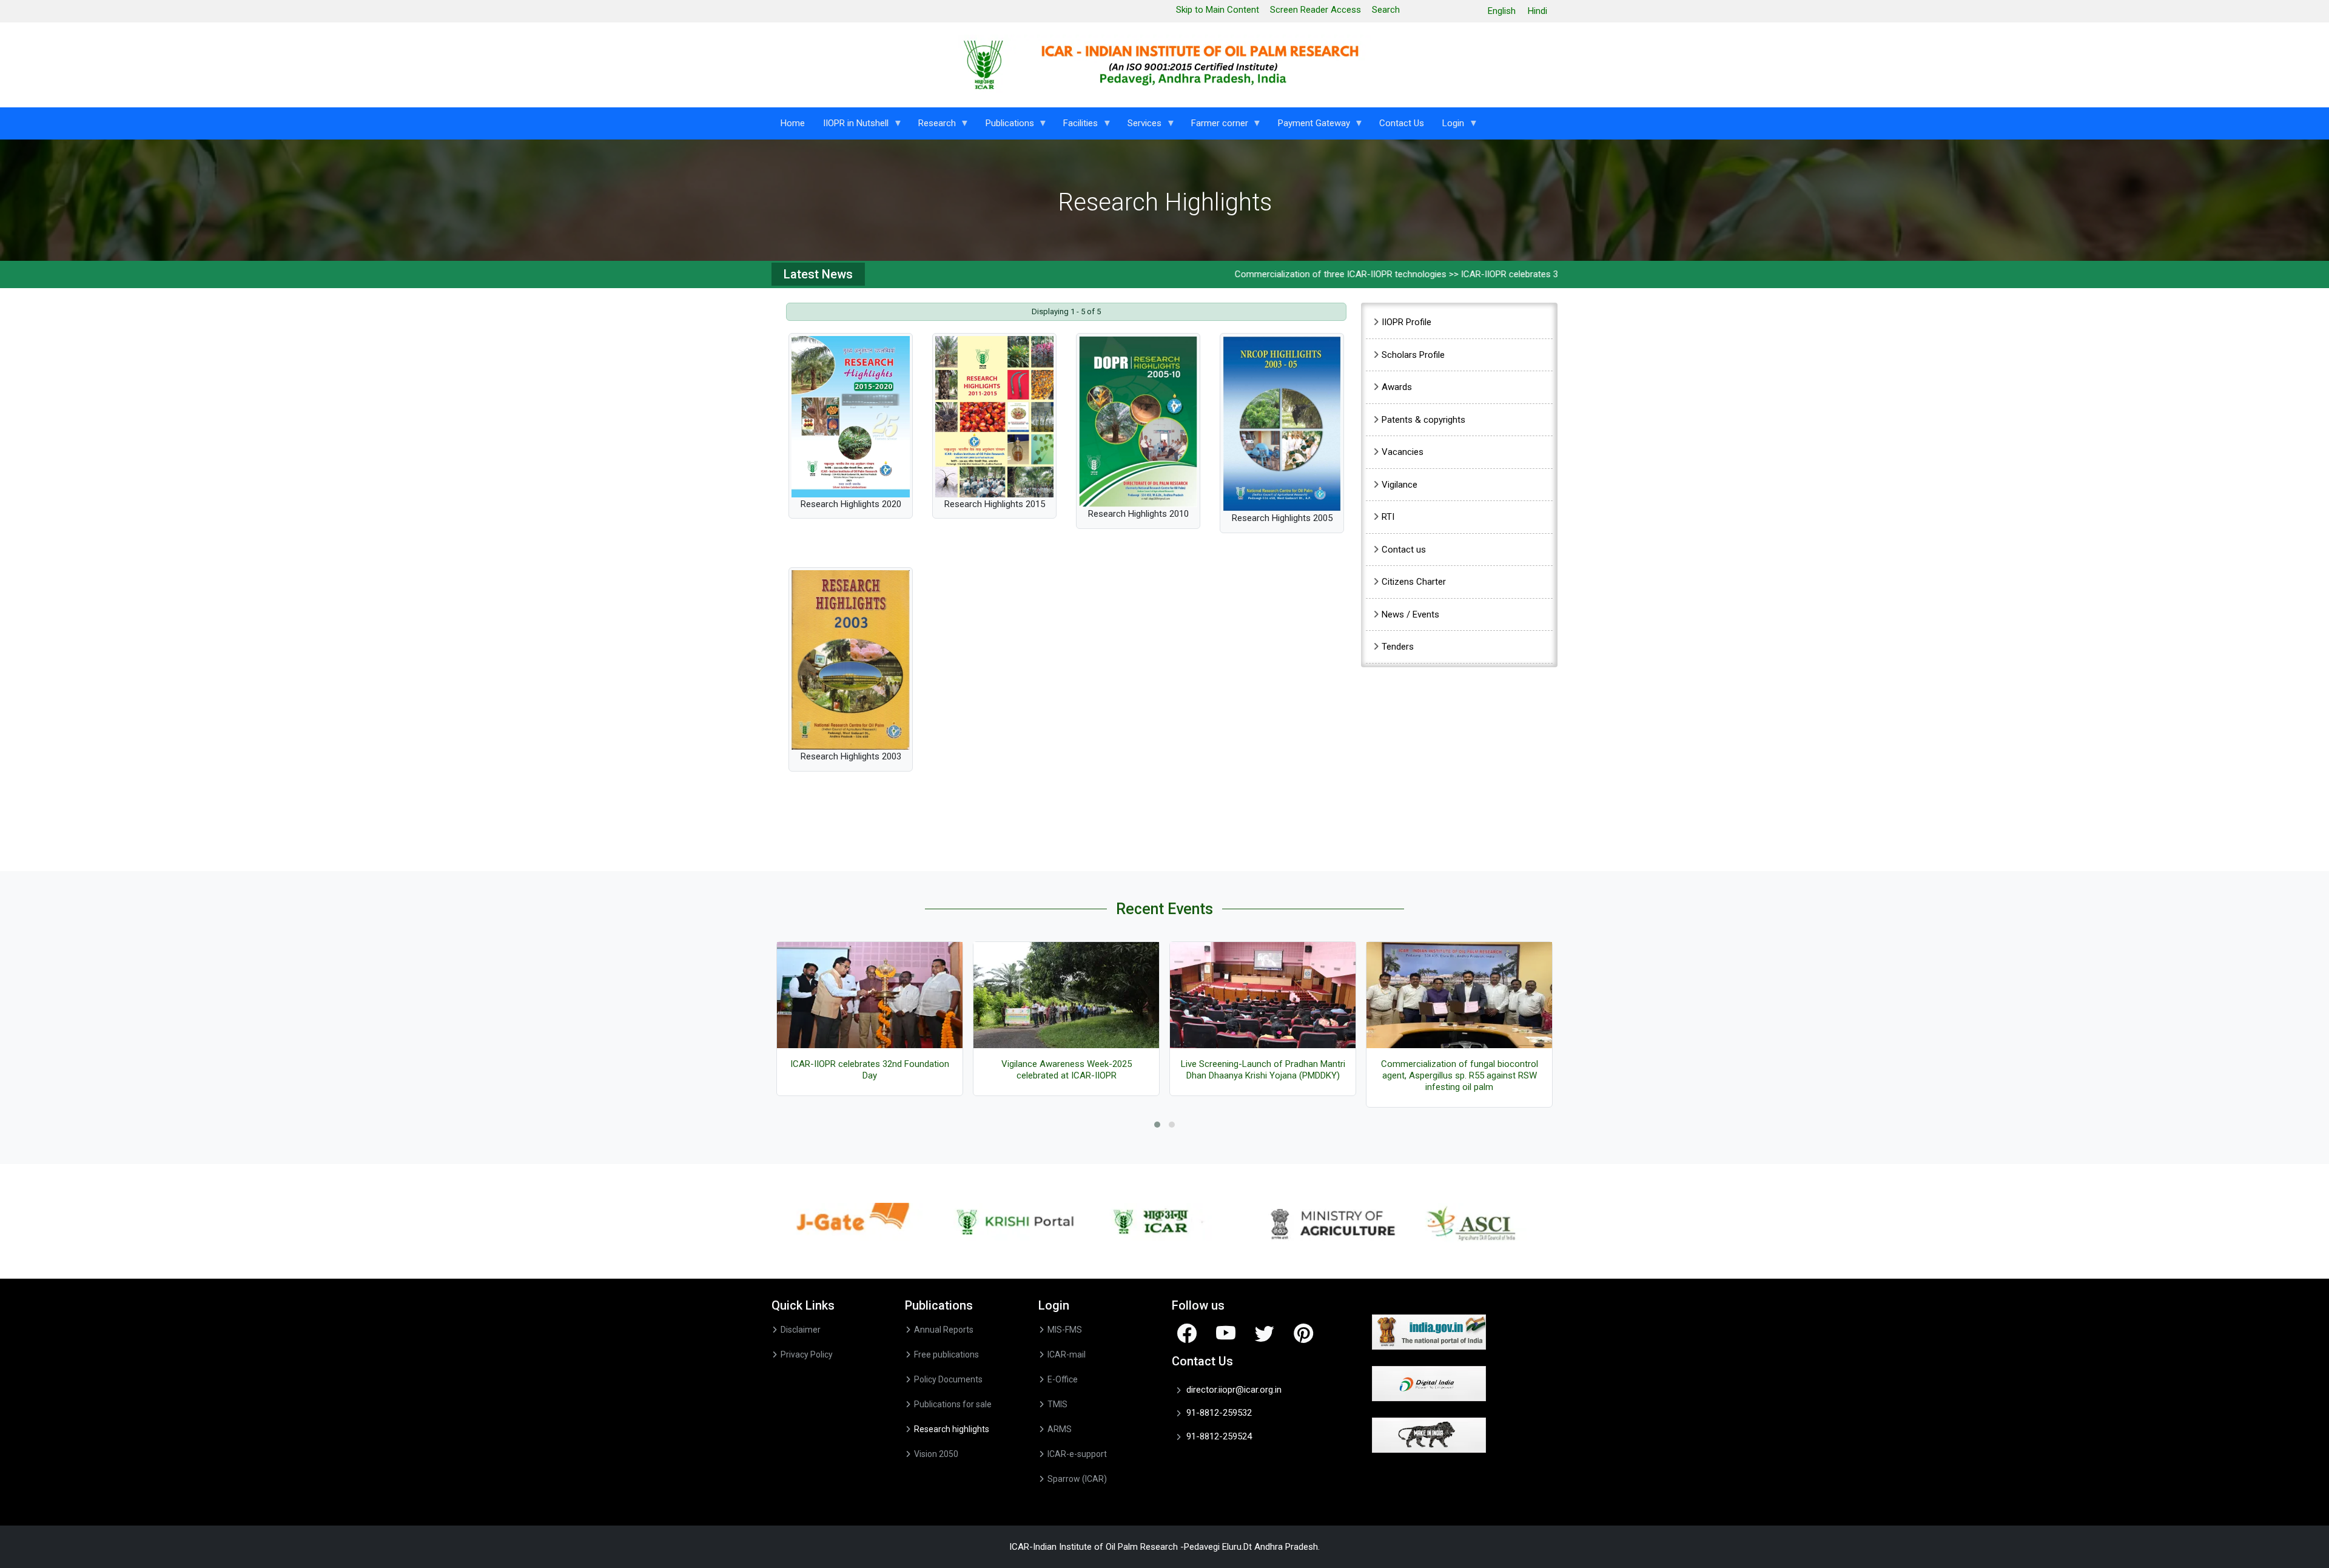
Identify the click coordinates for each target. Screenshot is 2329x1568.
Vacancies (1403, 452)
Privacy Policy (807, 1354)
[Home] (1165, 65)
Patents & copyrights (1423, 420)
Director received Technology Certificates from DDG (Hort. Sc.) (1460, 1070)
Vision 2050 (936, 1454)
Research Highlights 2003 (851, 756)
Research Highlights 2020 (851, 504)
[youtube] (1226, 1333)
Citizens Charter (1414, 582)
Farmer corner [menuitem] (1215, 126)
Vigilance (1400, 485)
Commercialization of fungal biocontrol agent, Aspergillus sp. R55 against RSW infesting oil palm (1263, 1075)
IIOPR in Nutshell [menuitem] (851, 126)
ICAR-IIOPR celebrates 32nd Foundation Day (1465, 274)
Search (1386, 10)
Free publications (946, 1354)
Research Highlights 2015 (995, 504)
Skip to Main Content (1218, 10)
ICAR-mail (1067, 1354)
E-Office (1063, 1379)
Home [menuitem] (793, 123)
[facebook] (1187, 1333)
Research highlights (952, 1429)
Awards (1397, 387)
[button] (1157, 1125)
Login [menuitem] (1449, 126)
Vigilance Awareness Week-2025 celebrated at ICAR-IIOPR (870, 1070)
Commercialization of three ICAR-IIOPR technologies (1256, 274)
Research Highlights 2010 (1138, 514)
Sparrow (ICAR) (1077, 1479)
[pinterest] (1303, 1333)
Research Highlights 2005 (1282, 518)
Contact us (1404, 550)
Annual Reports (944, 1330)
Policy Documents (948, 1379)
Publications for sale (953, 1404)
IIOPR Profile (1406, 322)
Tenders (1398, 647)
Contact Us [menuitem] (1402, 123)
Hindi (1538, 11)
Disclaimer (801, 1330)
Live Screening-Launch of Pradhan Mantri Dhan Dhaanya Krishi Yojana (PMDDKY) (1067, 1070)
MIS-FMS (1065, 1330)
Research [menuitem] (933, 126)
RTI (1388, 517)
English (1502, 11)
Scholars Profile (1413, 355)
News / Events (1410, 614)
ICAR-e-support (1077, 1454)
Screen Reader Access (1316, 10)
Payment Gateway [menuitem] (1309, 126)
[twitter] (1265, 1333)
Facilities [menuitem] (1076, 126)
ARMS (1060, 1429)
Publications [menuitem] (1005, 126)
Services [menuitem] (1140, 126)
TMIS (1057, 1404)
